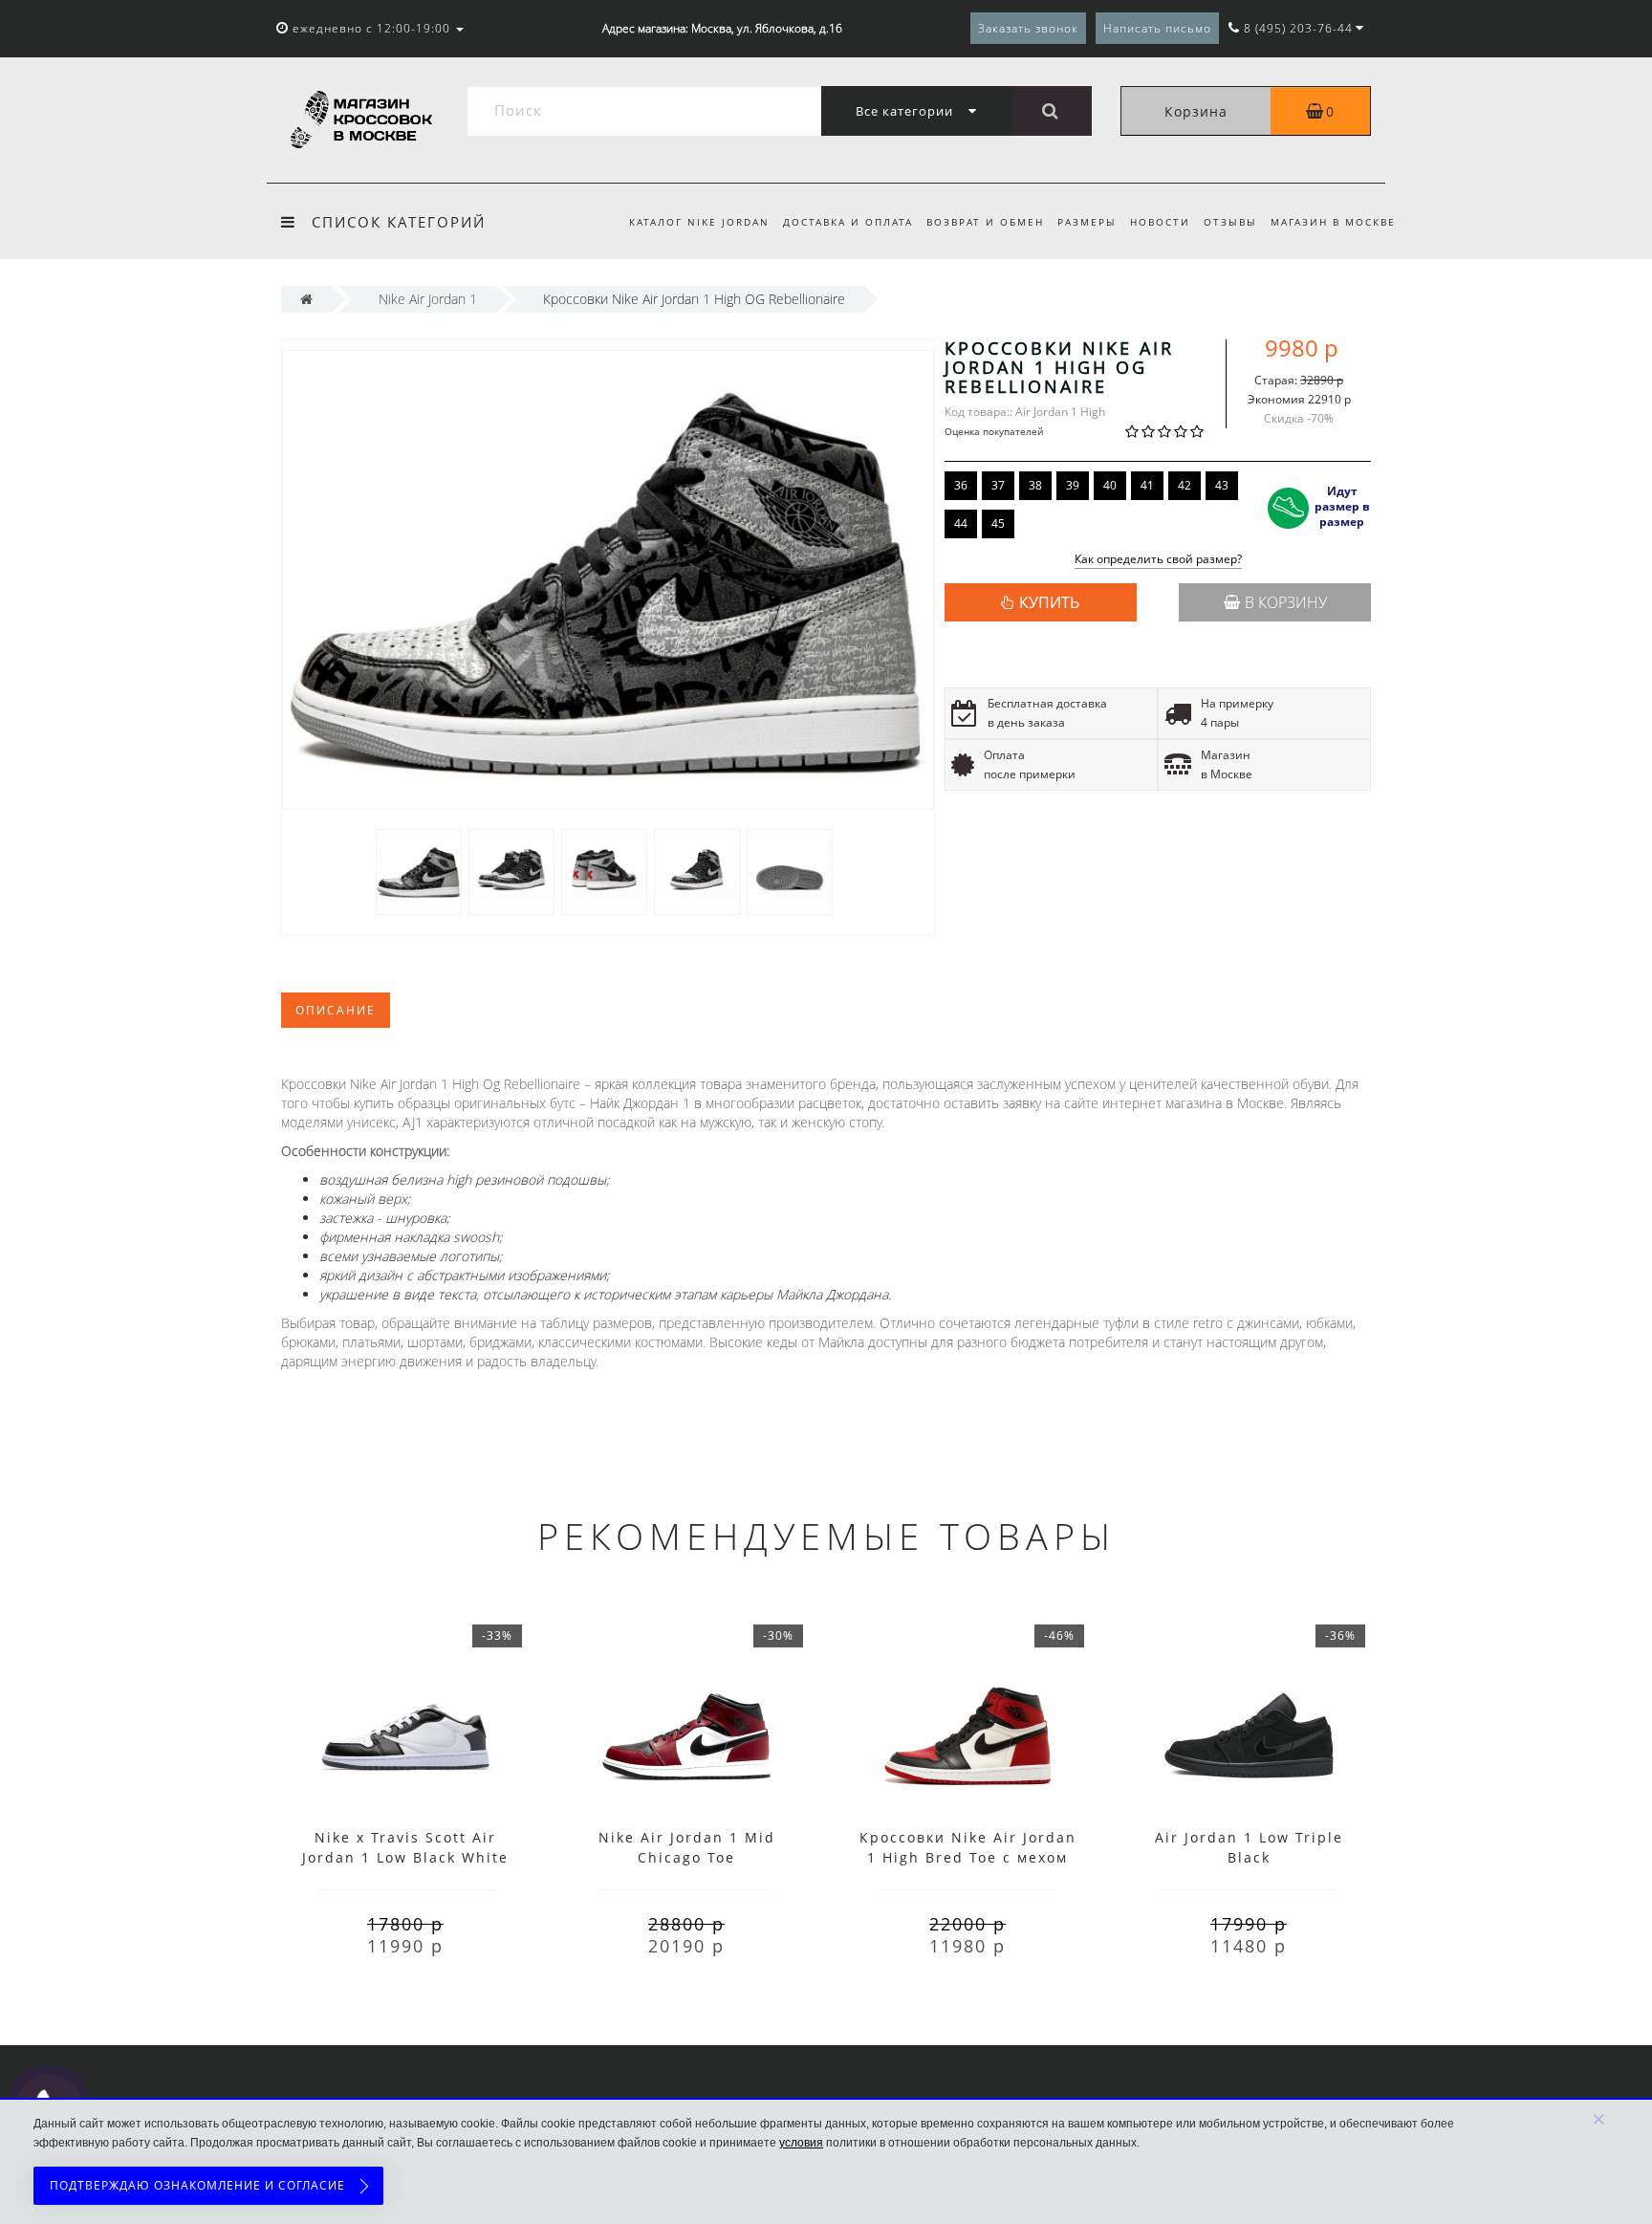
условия (801, 2143)
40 (1110, 485)
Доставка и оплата (848, 222)
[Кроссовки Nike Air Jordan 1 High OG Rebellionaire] (419, 871)
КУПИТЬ (1049, 602)
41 (1147, 485)
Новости (1160, 222)
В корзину (1286, 602)
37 (998, 485)
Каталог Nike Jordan (699, 222)
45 (998, 523)
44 (961, 523)
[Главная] (306, 299)
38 (1035, 485)
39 (1073, 485)
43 (1222, 485)
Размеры (1087, 222)
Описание (336, 1010)
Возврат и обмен (985, 222)
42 (1185, 485)
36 (961, 485)
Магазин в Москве (1333, 222)
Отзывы (1230, 222)
